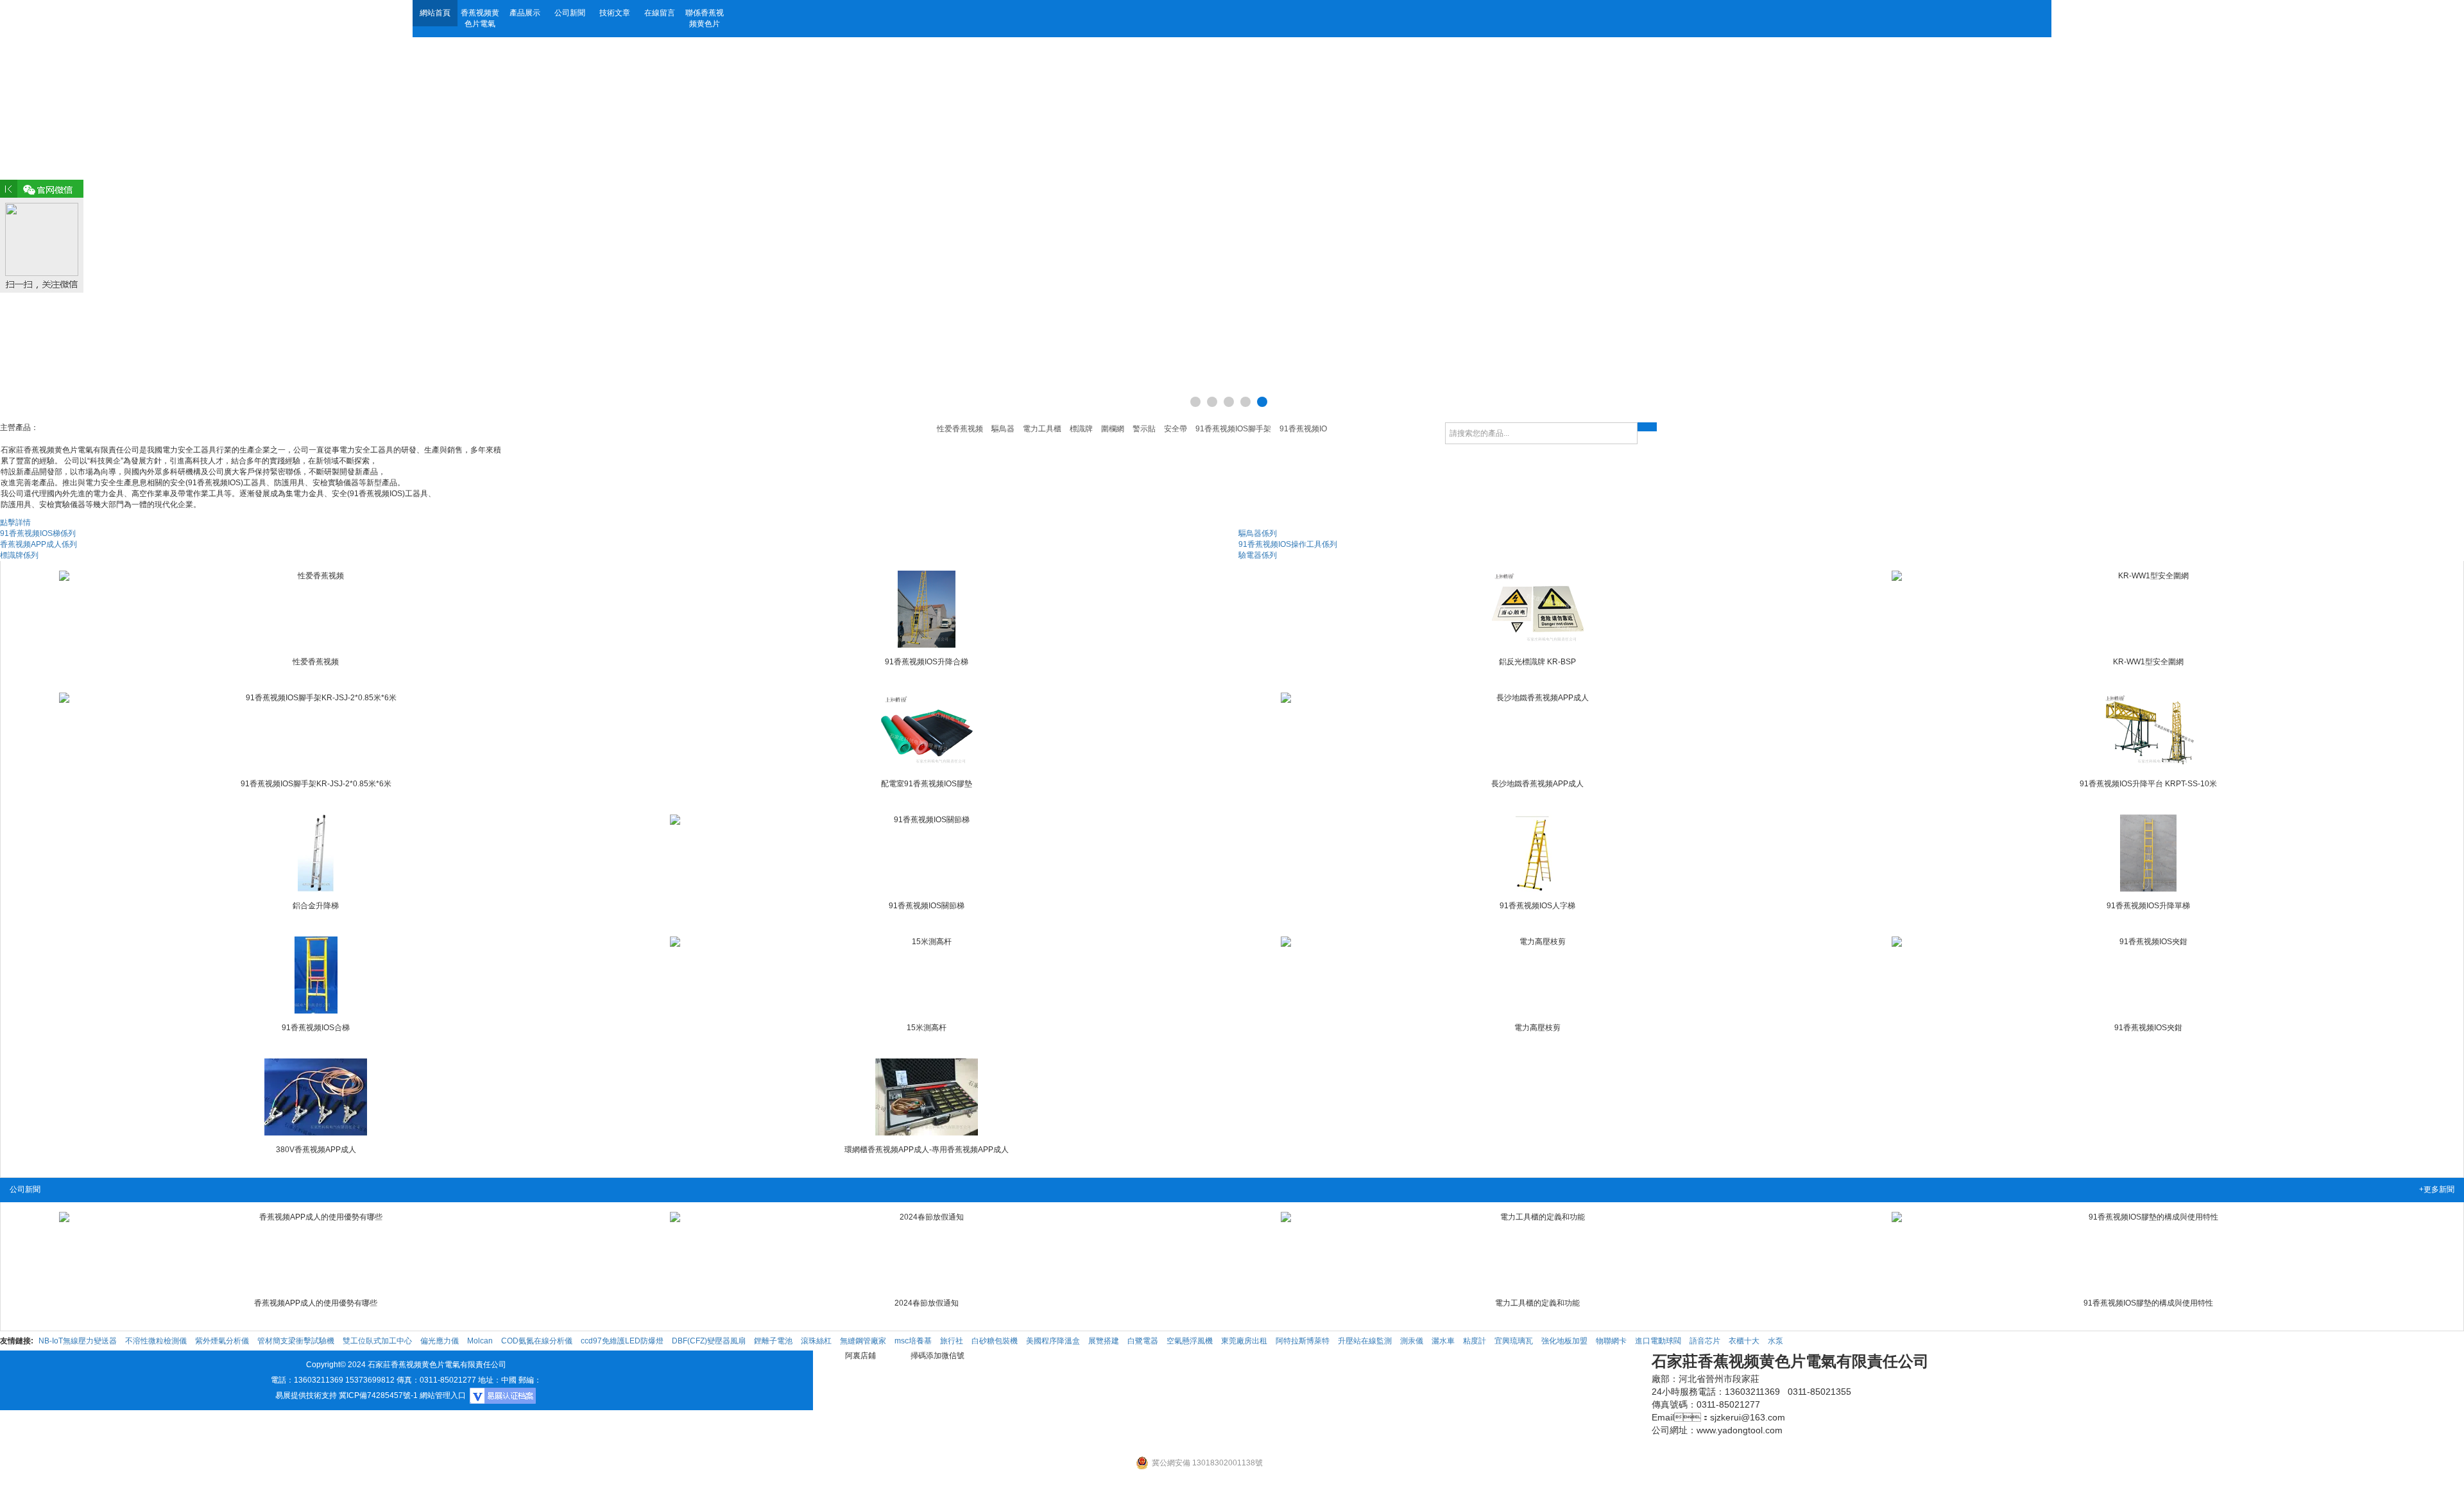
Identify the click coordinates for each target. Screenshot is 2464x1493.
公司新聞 (570, 13)
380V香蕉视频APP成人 (316, 1150)
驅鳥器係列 (1258, 533)
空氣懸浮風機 (1190, 1341)
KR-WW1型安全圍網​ (2148, 662)
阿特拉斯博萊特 (1303, 1341)
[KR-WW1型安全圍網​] (2148, 609)
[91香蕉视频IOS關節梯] (927, 853)
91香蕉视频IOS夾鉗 (2148, 1028)
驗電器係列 (1258, 555)
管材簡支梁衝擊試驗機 (296, 1341)
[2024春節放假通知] (927, 1250)
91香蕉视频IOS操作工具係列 (1288, 544)
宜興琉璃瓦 (1514, 1341)
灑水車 (1443, 1341)
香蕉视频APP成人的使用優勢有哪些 (316, 1303)
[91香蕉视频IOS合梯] (316, 975)
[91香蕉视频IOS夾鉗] (2148, 975)
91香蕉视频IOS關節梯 (927, 906)
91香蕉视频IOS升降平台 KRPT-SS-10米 (2148, 784)
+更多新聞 (2437, 1189)
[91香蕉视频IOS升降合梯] (927, 609)
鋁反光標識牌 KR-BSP (1537, 662)
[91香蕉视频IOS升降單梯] (2148, 853)
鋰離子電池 (773, 1341)
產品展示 (525, 13)
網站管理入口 (443, 1395)
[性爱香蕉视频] (316, 609)
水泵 (1775, 1341)
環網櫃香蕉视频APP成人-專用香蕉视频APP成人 (927, 1150)
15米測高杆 (927, 1028)
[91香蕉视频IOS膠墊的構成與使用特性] (2148, 1250)
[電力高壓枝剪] (1537, 975)
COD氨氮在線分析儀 (537, 1341)
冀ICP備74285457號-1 (378, 1395)
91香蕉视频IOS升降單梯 (2148, 906)
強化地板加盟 (1564, 1341)
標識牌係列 (19, 555)
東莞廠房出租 (1244, 1341)
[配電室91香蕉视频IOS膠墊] (927, 731)
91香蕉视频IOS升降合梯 (927, 662)
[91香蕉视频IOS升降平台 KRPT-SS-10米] (2148, 731)
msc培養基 (913, 1341)
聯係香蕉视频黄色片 (705, 18)
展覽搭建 (1104, 1341)
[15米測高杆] (927, 975)
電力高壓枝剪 (1537, 1028)
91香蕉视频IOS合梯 (316, 1028)
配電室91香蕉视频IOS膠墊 (927, 784)
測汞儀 (1412, 1341)
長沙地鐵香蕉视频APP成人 (1537, 784)
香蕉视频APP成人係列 (38, 544)
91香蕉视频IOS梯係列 (38, 533)
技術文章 (615, 13)
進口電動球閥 (1658, 1341)
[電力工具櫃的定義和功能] (1537, 1250)
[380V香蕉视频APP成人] (316, 1097)
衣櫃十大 (1744, 1341)
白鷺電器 (1143, 1341)
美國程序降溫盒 (1053, 1341)
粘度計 (1475, 1341)
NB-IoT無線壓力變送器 (78, 1341)
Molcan (480, 1341)
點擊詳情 (15, 522)
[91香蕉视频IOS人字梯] (1537, 853)
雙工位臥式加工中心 (377, 1341)
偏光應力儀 (440, 1341)
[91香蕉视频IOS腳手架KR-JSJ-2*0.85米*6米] (316, 731)
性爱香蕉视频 (316, 662)
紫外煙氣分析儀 (222, 1341)
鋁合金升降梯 (316, 906)
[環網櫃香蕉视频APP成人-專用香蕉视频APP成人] (927, 1097)
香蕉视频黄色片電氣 (480, 18)
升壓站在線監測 (1365, 1341)
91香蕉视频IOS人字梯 (1537, 906)
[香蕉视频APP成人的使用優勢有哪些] (316, 1250)
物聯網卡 (1611, 1341)
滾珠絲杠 (816, 1341)
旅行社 (952, 1341)
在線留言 (660, 13)
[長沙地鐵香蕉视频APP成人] (1537, 731)
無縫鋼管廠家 (863, 1341)
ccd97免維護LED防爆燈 (622, 1341)
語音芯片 (1705, 1341)
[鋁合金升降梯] (316, 853)
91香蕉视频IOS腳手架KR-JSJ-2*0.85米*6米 (316, 784)
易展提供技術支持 (306, 1395)
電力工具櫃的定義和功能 (1537, 1303)
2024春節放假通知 (927, 1303)
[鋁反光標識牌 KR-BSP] (1537, 609)
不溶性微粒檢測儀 (156, 1341)
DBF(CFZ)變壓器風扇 (709, 1341)
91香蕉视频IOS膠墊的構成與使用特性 (2148, 1303)
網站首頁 (435, 13)
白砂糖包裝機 (995, 1341)
